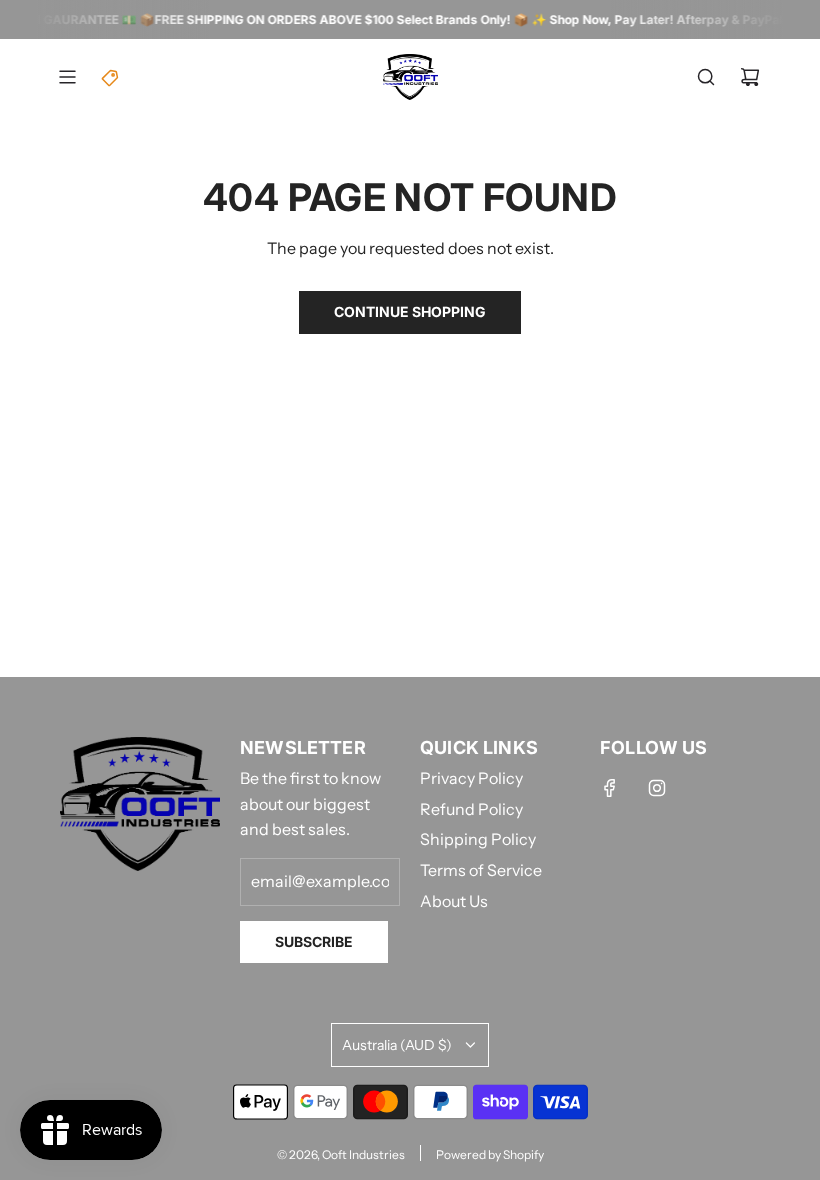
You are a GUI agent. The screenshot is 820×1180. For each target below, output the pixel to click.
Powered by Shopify (490, 1154)
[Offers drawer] (111, 77)
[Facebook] (610, 788)
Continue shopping (410, 311)
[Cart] (750, 77)
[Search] (706, 77)
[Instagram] (657, 788)
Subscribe (314, 941)
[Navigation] (67, 77)
